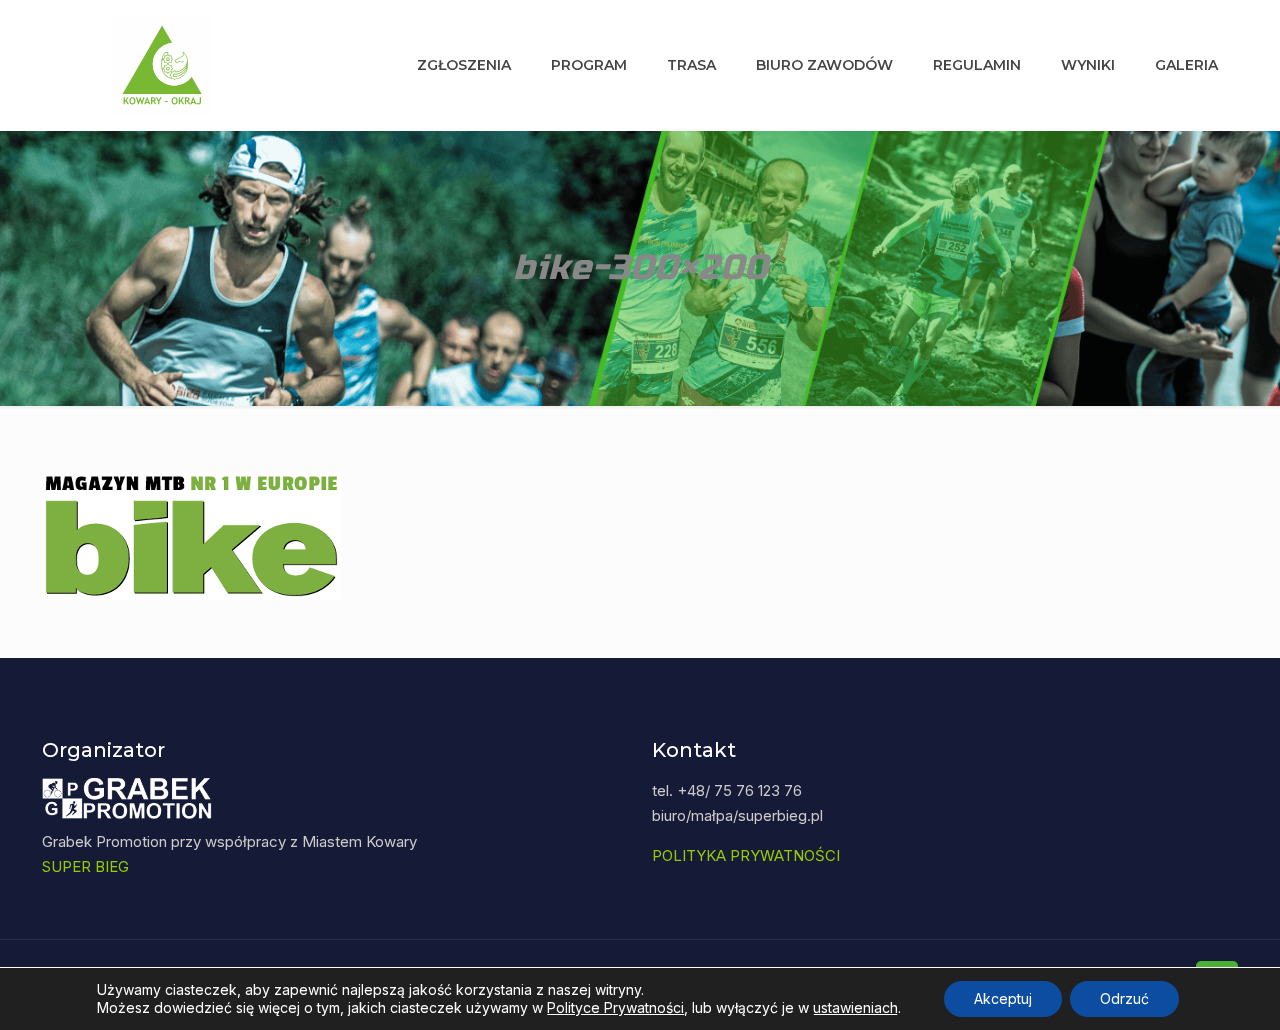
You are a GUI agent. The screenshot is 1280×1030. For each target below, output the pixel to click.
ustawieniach (855, 1007)
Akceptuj (1003, 998)
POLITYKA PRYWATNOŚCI (746, 855)
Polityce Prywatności (615, 1007)
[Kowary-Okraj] (162, 65)
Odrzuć (1124, 998)
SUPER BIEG (85, 866)
